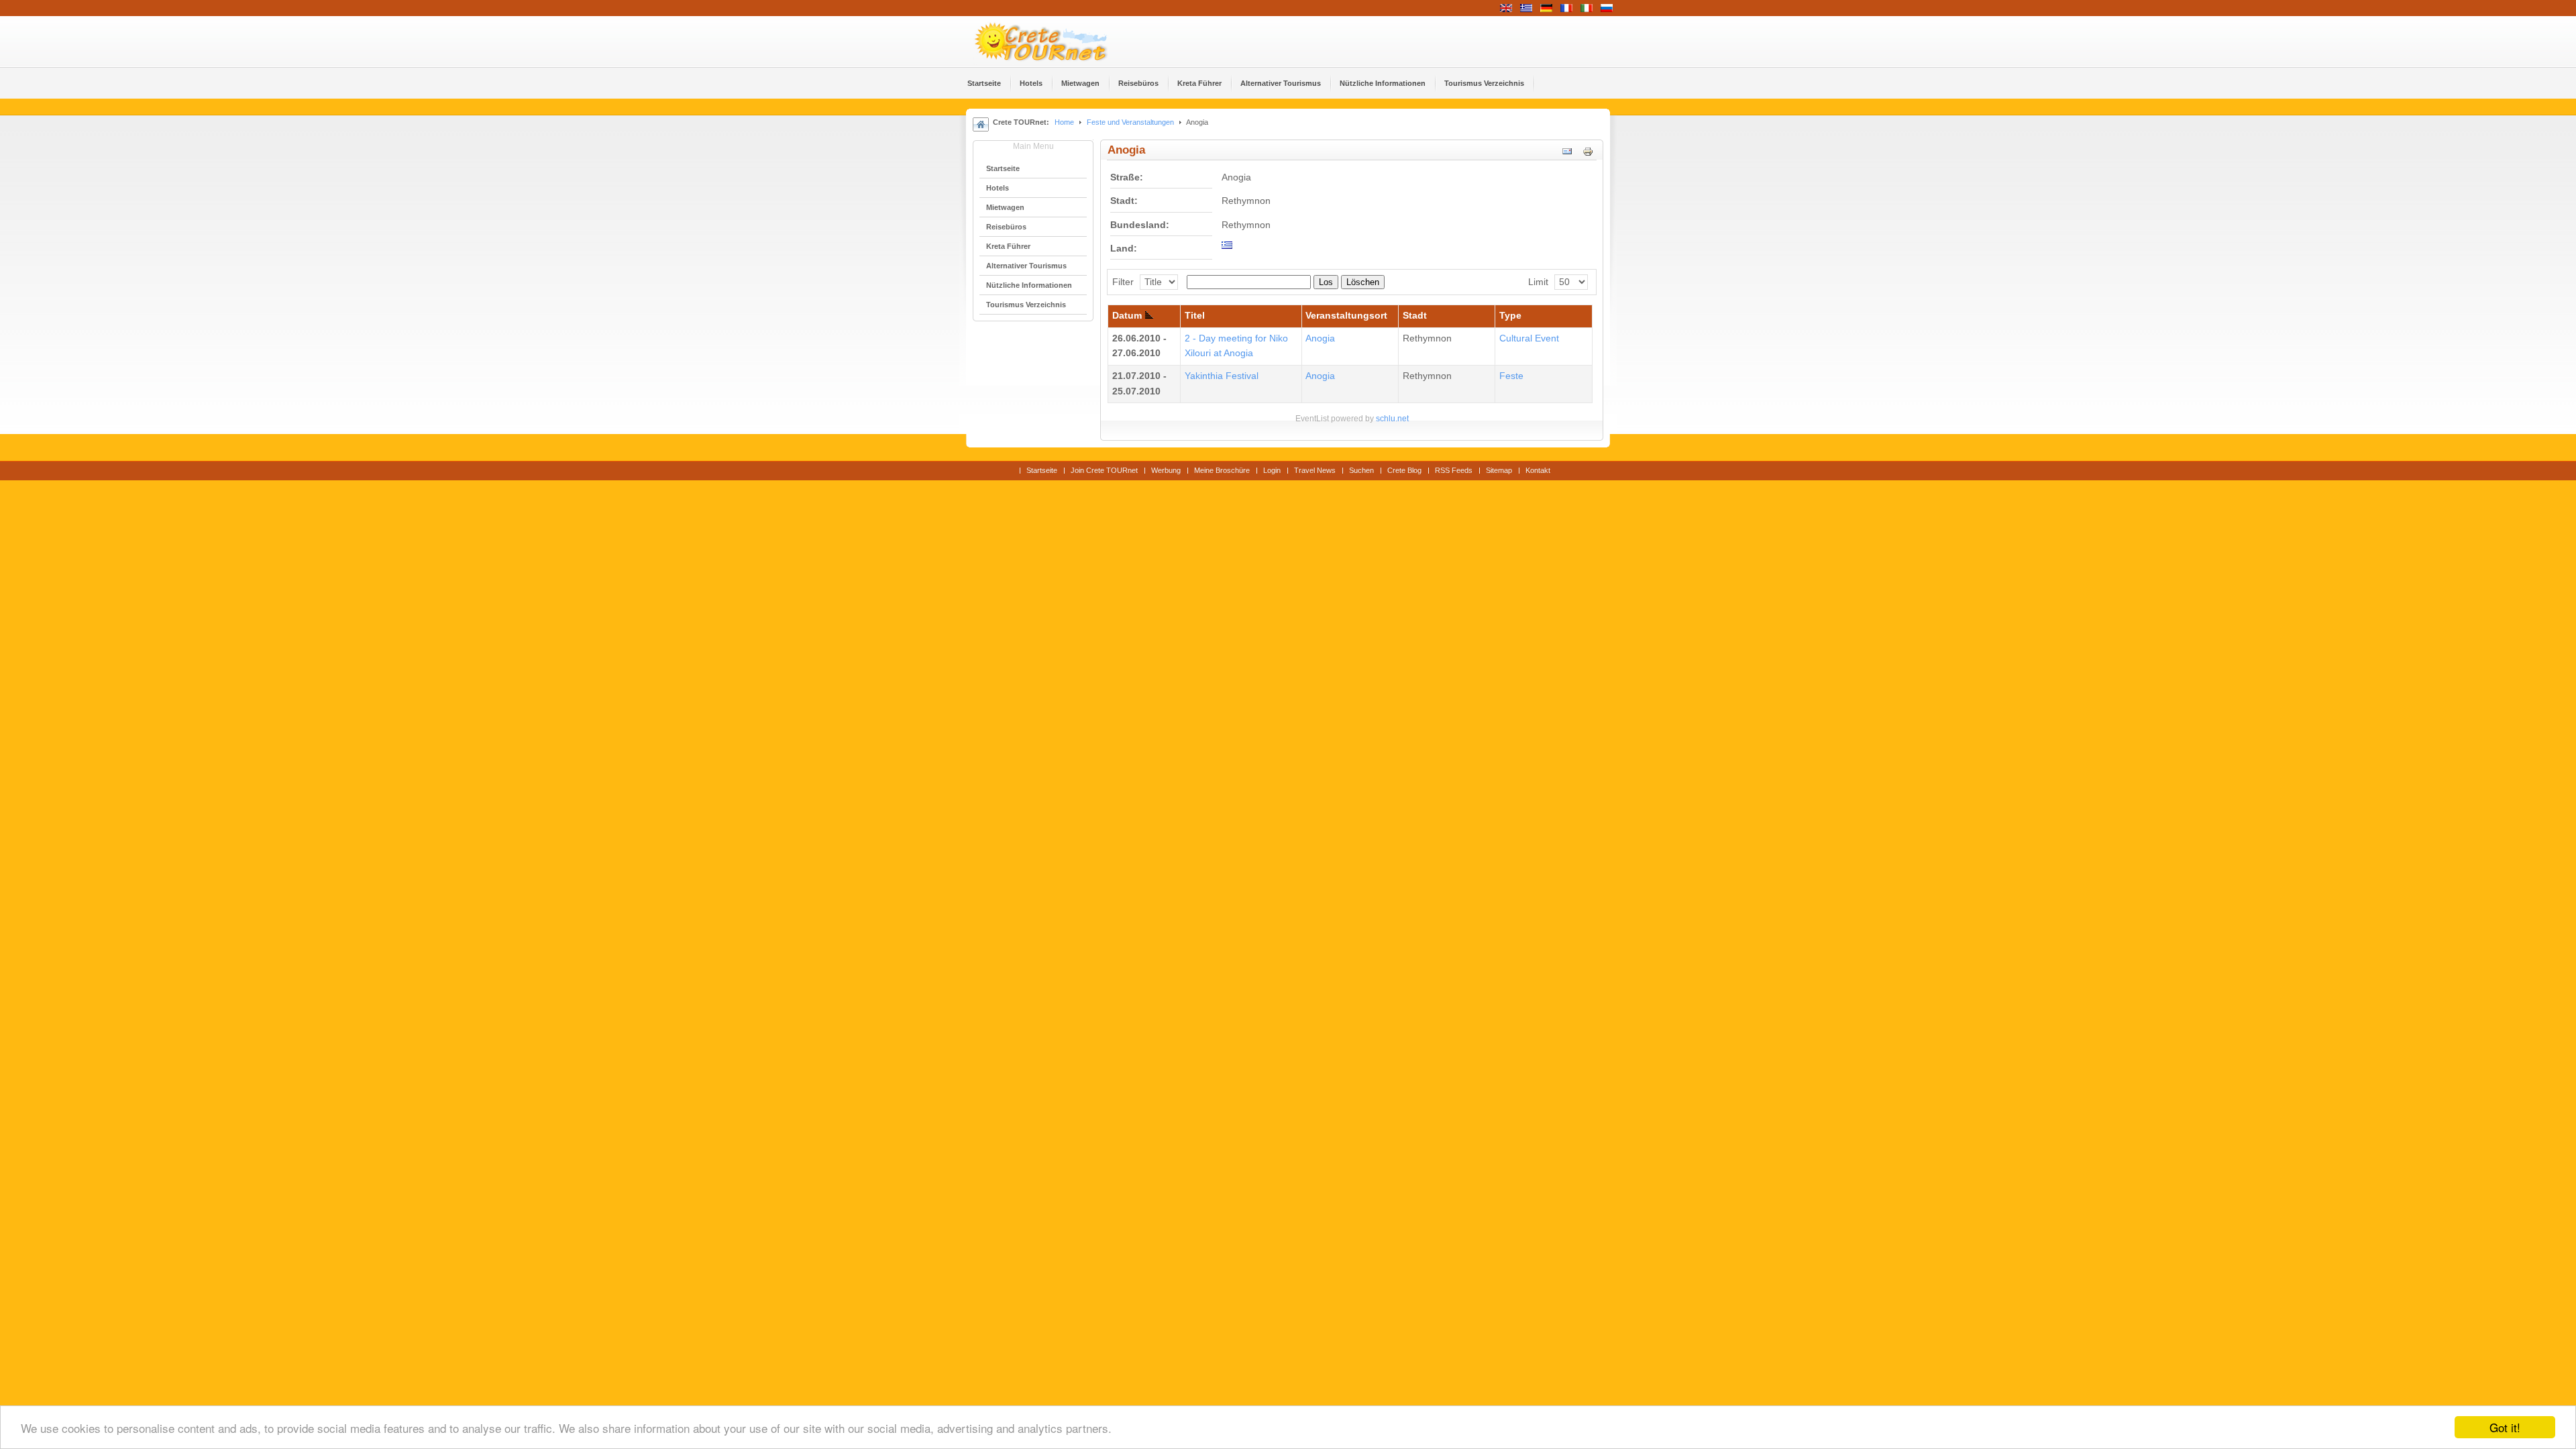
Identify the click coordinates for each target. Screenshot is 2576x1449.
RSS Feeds (1454, 470)
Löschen (1363, 282)
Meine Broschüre (1222, 470)
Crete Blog (1404, 470)
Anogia (1320, 338)
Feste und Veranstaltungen (1130, 122)
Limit (1538, 282)
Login (1272, 470)
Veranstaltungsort (1346, 316)
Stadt (1415, 316)
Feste (1511, 376)
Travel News (1315, 470)
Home (1064, 122)
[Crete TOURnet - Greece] (1057, 42)
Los (1326, 282)
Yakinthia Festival (1222, 376)
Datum (1127, 316)
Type (1510, 316)
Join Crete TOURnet (1104, 470)
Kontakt (1538, 470)
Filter (1123, 282)
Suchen (1361, 470)
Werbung (1166, 470)
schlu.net (1392, 419)
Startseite (1042, 470)
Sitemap (1499, 470)
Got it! (2505, 1427)
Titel (1195, 316)
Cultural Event (1529, 338)
